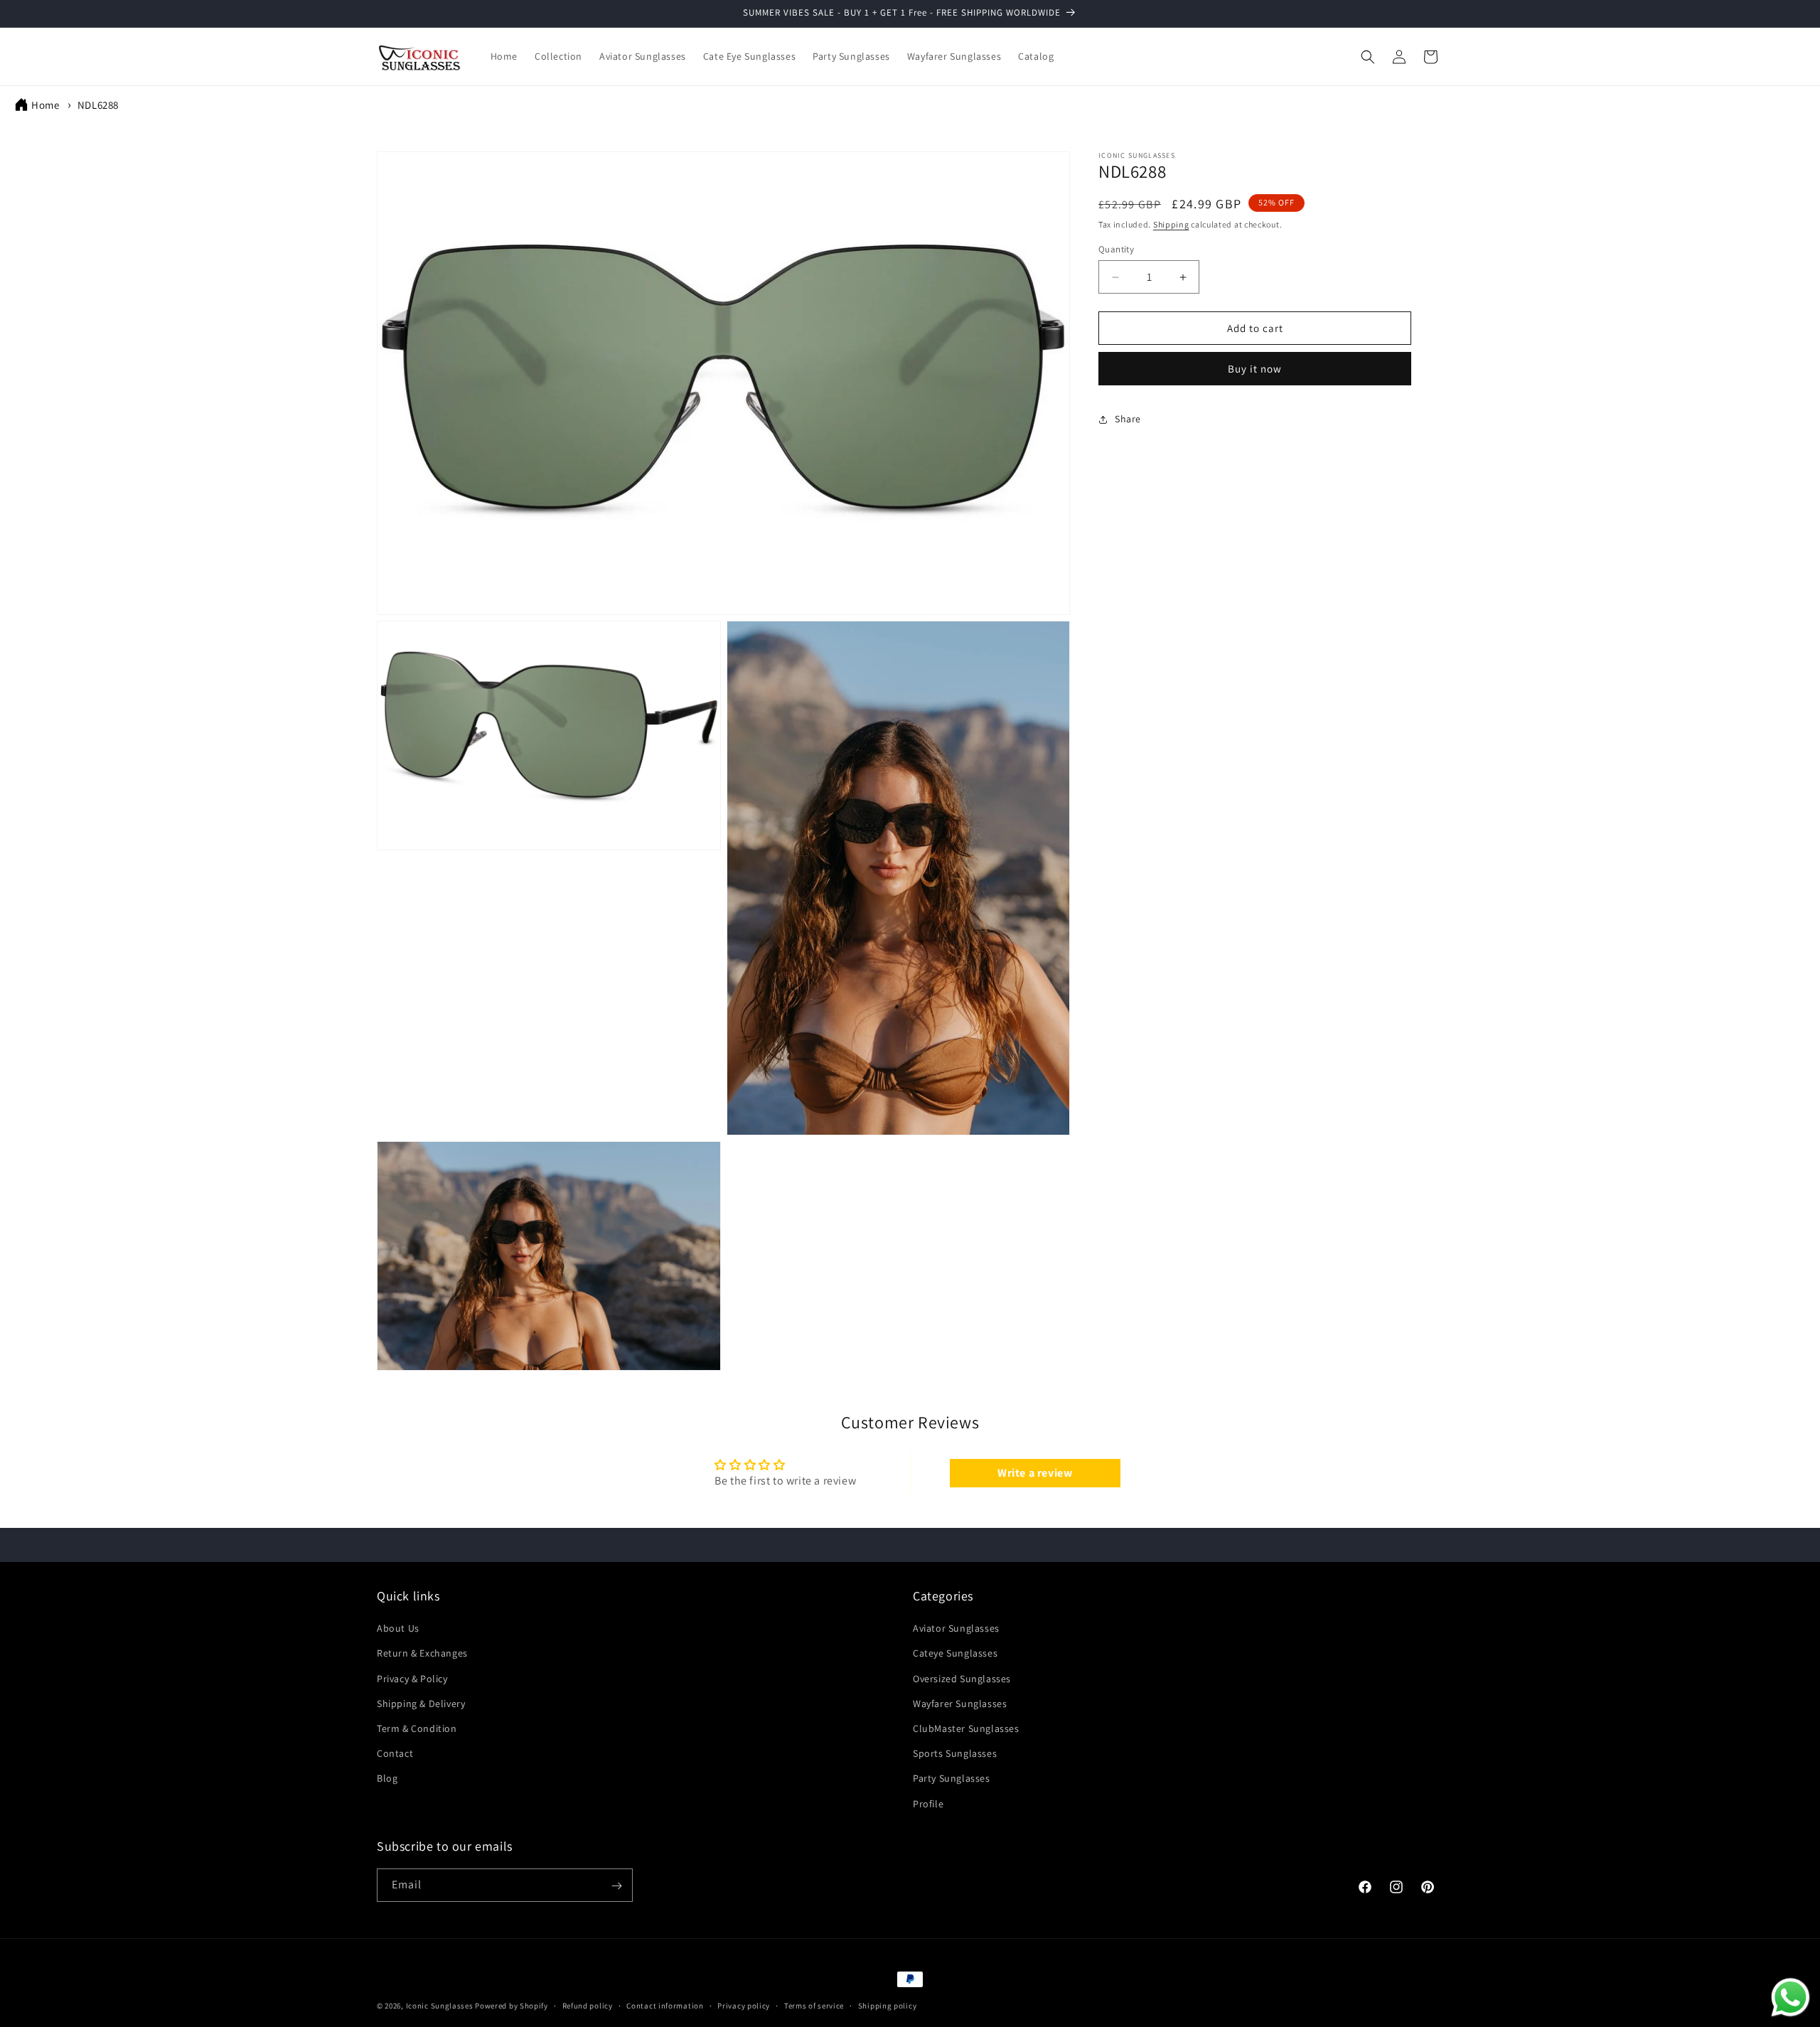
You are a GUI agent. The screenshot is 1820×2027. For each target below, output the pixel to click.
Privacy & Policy (412, 1679)
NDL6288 (98, 105)
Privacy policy (744, 2005)
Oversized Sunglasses (962, 1679)
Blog (387, 1779)
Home (45, 105)
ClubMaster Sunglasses (966, 1728)
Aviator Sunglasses (956, 1629)
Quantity (1116, 249)
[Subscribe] (616, 1886)
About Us (398, 1629)
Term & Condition (417, 1728)
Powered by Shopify (512, 2006)
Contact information (665, 2005)
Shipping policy (888, 2005)
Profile (928, 1804)
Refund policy (588, 2005)
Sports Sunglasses (955, 1754)
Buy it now (1255, 369)
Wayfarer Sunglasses (960, 1704)
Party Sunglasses (952, 1779)
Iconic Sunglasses (440, 2006)
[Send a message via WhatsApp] (1790, 1997)
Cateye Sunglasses (955, 1654)
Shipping (1171, 224)
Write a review (1035, 1472)
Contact (395, 1754)
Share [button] (1128, 419)
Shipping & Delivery (421, 1704)
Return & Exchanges (422, 1654)
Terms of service (814, 2005)
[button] (1368, 57)
